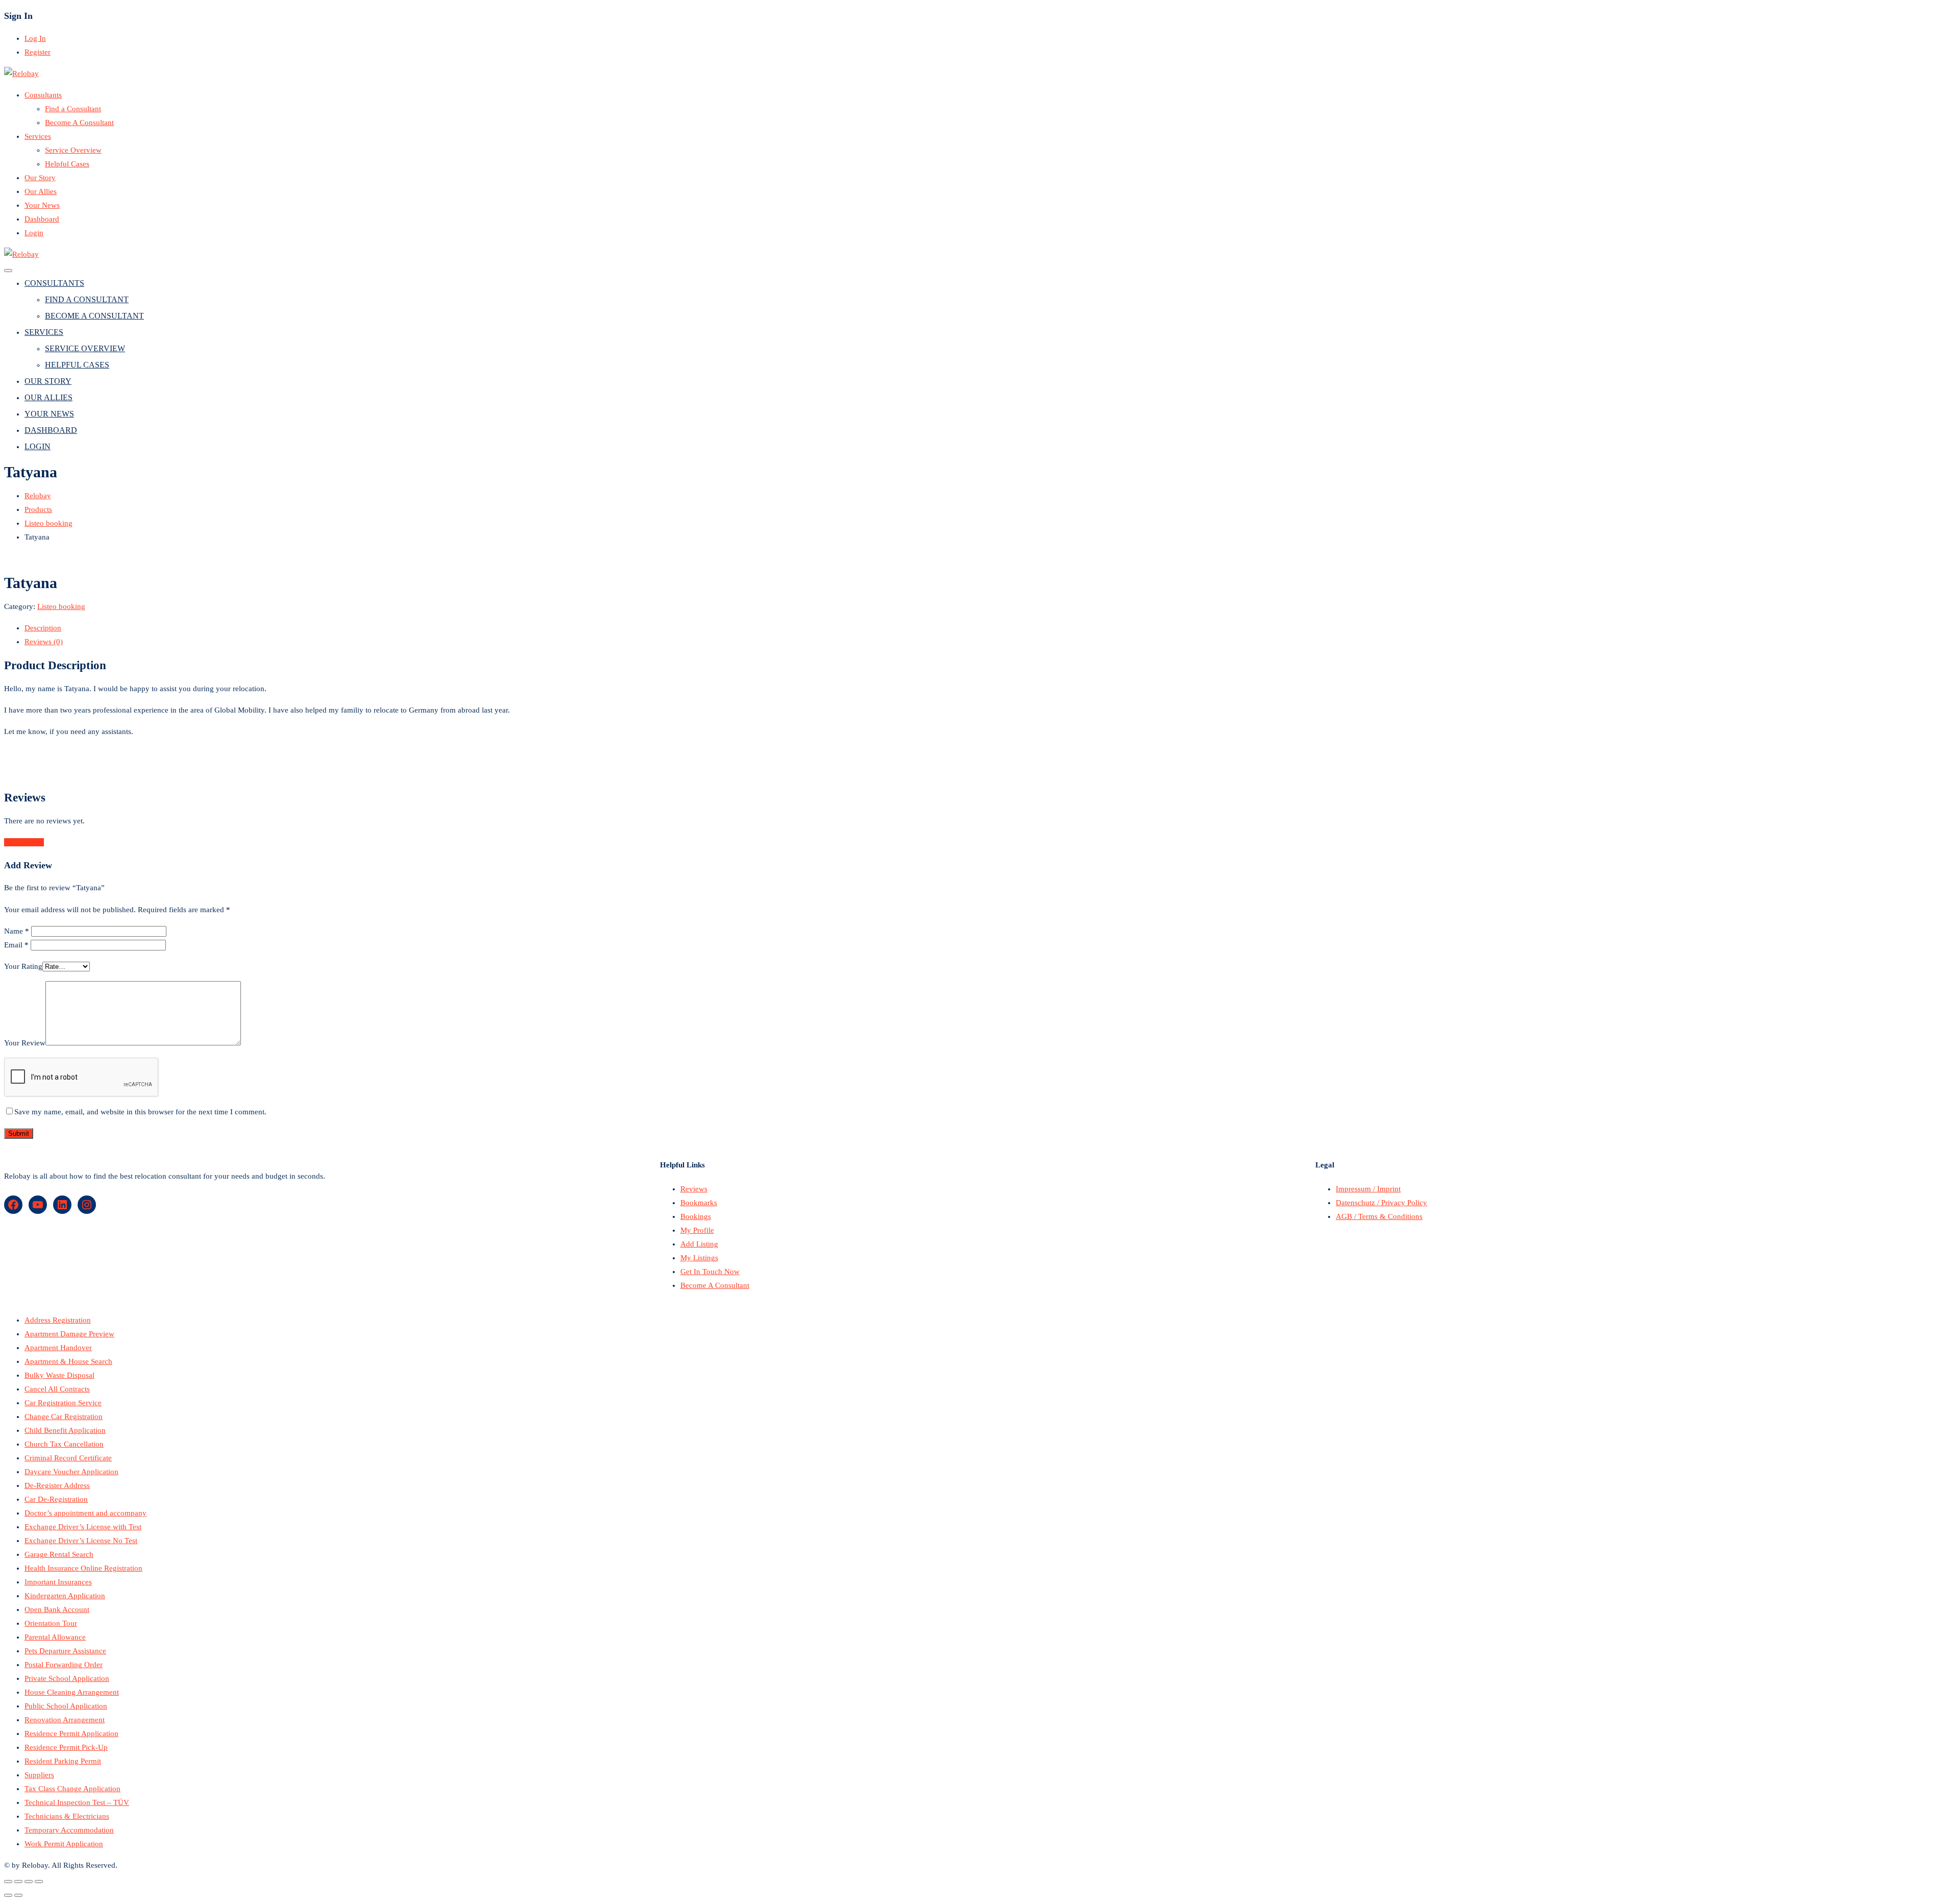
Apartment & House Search (68, 1361)
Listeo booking (61, 606)
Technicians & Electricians (67, 1816)
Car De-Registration (56, 1499)
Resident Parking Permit (63, 1761)
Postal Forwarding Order (64, 1665)
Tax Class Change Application (72, 1789)
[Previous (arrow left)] (8, 1895)
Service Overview (73, 150)
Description (43, 628)
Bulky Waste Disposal (59, 1375)
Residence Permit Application (71, 1734)
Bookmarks (699, 1203)
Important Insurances (58, 1582)
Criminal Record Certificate (68, 1458)
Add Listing (699, 1244)
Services (38, 136)
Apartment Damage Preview (69, 1334)
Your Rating (23, 966)
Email (16, 945)
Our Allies (41, 191)
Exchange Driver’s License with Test (83, 1527)
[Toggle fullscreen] (29, 1882)
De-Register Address (57, 1485)
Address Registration (58, 1320)
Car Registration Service (63, 1403)
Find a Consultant (73, 109)
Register (38, 52)
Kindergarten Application (65, 1596)
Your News (42, 205)
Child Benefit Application (65, 1430)
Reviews (694, 1189)
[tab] (990, 628)
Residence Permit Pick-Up (66, 1747)
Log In (35, 38)
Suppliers (39, 1775)
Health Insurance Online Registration (83, 1568)
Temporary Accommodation (69, 1830)
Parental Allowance (55, 1637)
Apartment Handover (58, 1348)
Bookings (696, 1216)
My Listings (699, 1258)
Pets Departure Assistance (65, 1651)
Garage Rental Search (59, 1554)
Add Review (24, 842)
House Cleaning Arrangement (72, 1692)
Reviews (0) (44, 642)
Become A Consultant (79, 123)
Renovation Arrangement (65, 1720)
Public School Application (66, 1706)
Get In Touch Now (710, 1272)
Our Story (40, 178)
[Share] (18, 1882)
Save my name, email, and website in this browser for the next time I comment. (140, 1112)
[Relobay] (21, 74)
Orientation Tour (51, 1623)
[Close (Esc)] (8, 1882)
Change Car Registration (64, 1417)
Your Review (25, 1043)
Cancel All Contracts (57, 1389)
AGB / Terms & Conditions (1379, 1216)
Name (17, 931)
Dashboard (42, 219)
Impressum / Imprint (1368, 1189)
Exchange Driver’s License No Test (81, 1541)
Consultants (43, 95)
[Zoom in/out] (39, 1882)
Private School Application (67, 1678)
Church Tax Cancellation (64, 1444)
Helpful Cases (67, 164)
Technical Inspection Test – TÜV (77, 1802)
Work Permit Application (64, 1844)
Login (34, 233)
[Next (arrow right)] (18, 1895)
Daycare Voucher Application (71, 1472)
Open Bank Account (57, 1609)
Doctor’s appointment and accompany (85, 1513)
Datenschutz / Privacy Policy (1381, 1203)
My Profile (697, 1230)
